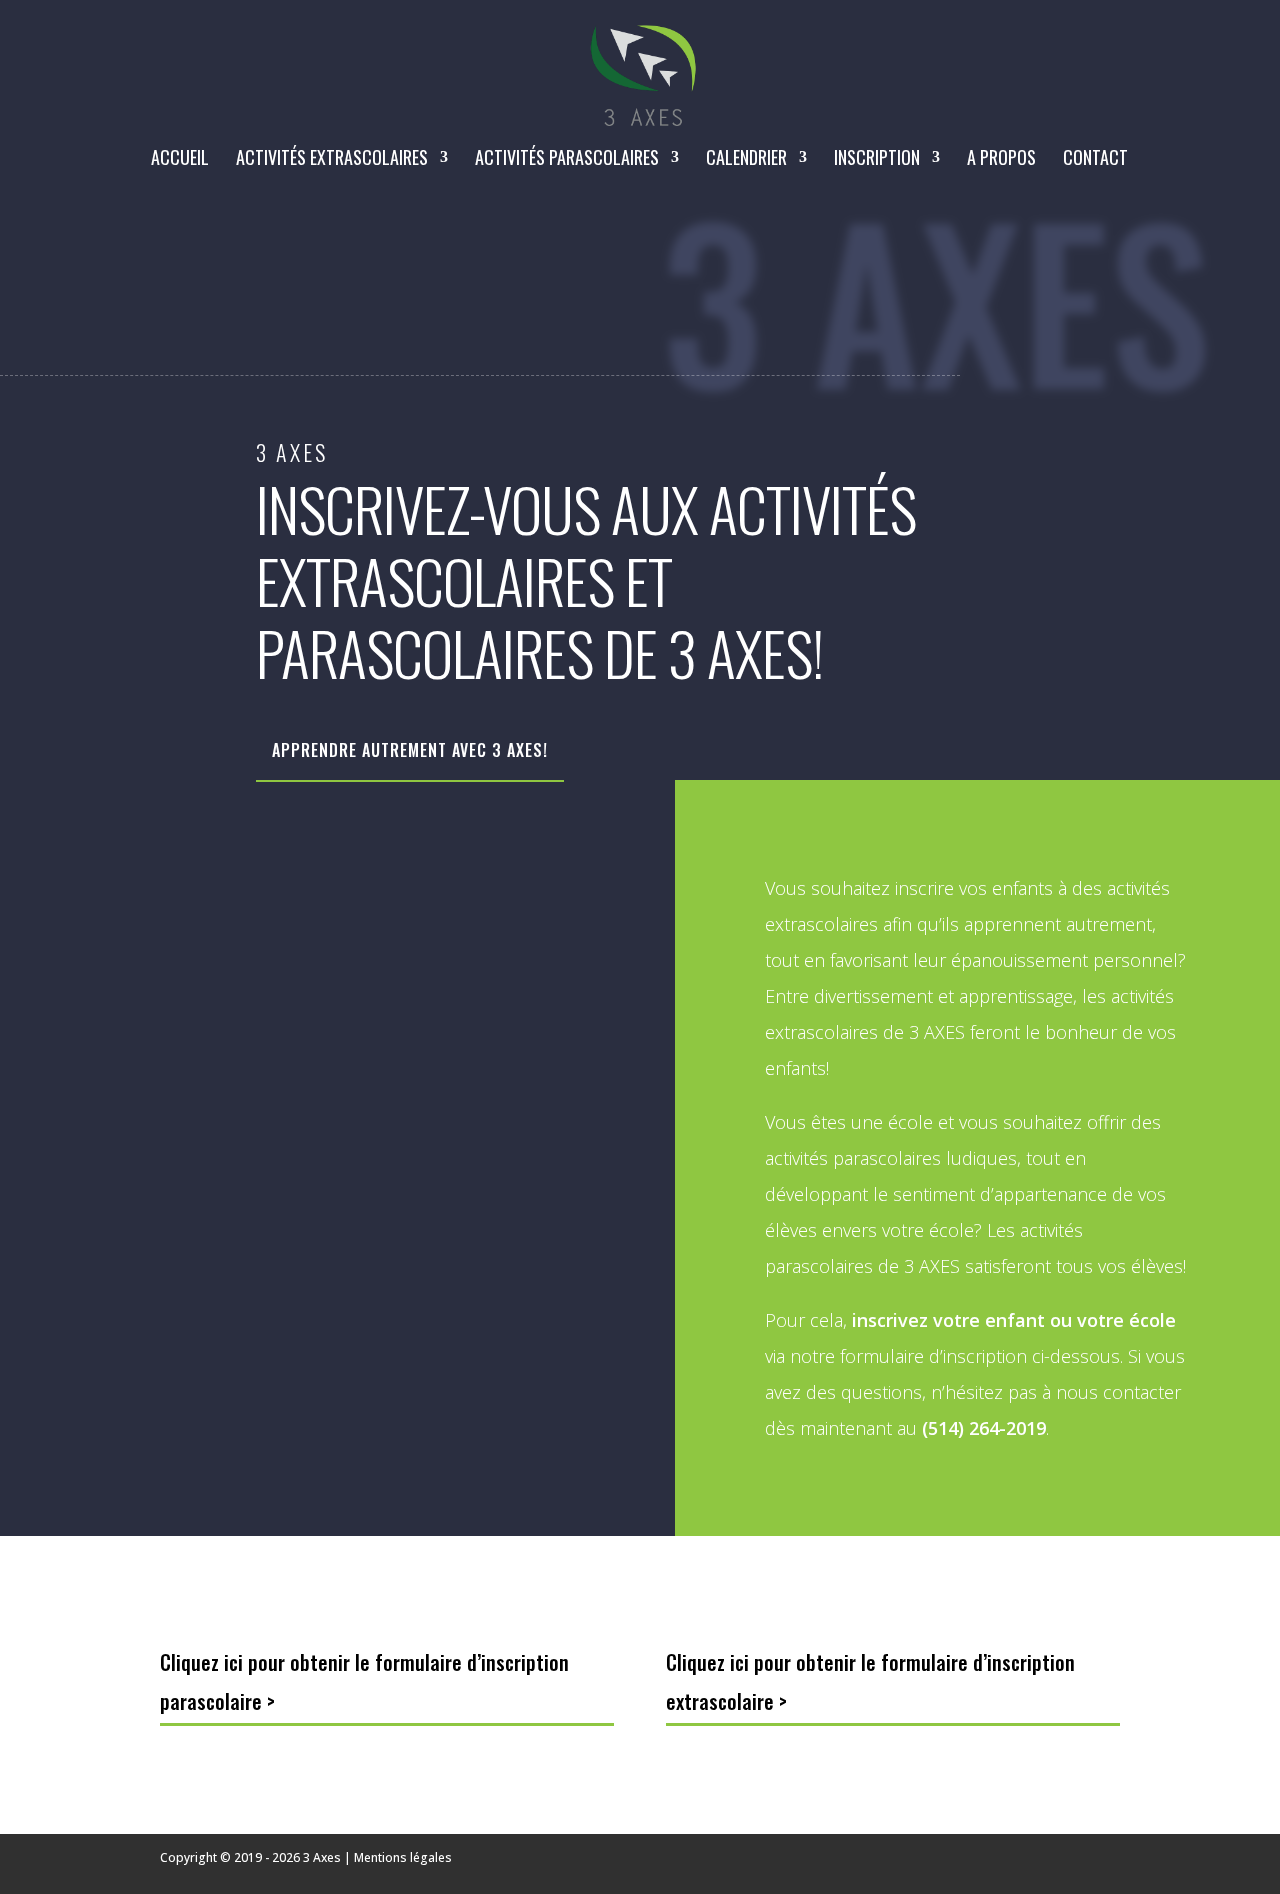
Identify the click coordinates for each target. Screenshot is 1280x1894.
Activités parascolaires (567, 160)
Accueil (180, 160)
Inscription (877, 160)
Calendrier (746, 160)
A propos (1001, 160)
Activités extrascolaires (332, 160)
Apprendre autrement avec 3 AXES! (410, 750)
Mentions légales (403, 1857)
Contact (1095, 160)
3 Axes (322, 1857)
